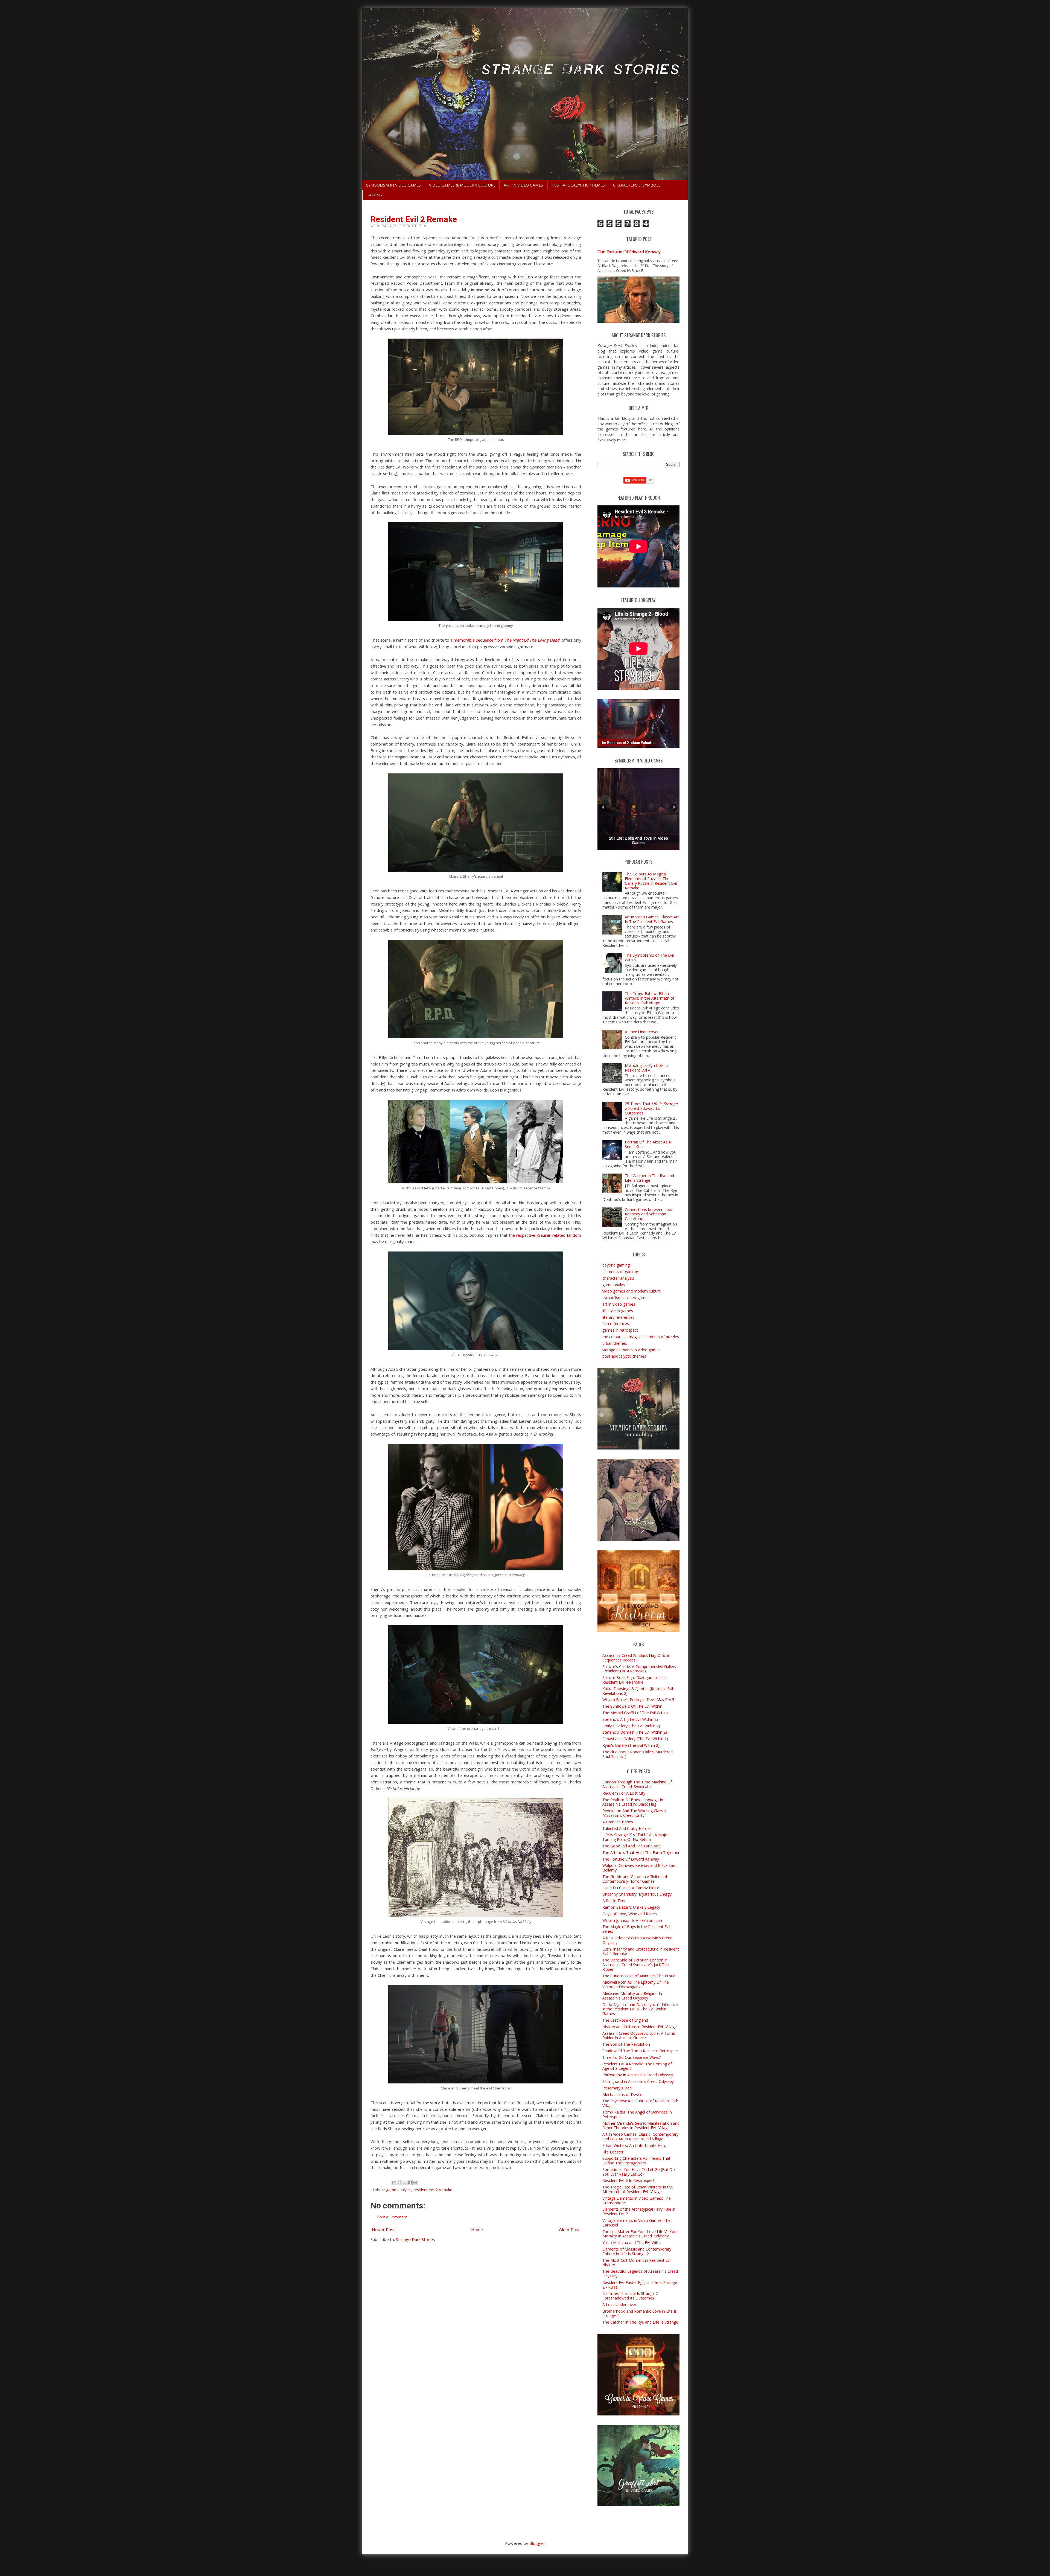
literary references (618, 1317)
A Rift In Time (614, 1901)
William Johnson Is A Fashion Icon (632, 1920)
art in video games (619, 1304)
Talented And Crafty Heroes (627, 1828)
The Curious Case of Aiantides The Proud (639, 1976)
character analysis (618, 1278)
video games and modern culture (632, 1291)
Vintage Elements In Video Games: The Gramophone (637, 2200)
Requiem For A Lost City (624, 1793)
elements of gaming (620, 1272)
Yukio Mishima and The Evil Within (632, 2242)
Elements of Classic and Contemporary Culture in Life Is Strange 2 (637, 2251)
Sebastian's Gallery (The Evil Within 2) (635, 1739)
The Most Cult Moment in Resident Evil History (637, 2263)
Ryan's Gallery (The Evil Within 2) (631, 1745)
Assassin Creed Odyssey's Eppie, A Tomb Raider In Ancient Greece (639, 2036)
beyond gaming (616, 1265)
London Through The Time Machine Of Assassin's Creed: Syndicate (637, 1784)
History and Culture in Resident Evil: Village (640, 2027)
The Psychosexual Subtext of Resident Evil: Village (640, 2103)
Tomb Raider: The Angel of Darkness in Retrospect (637, 2114)
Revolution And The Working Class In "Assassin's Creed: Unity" (635, 1813)
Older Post (569, 2229)
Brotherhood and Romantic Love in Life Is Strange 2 (640, 2313)
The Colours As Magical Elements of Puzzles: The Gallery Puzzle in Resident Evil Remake (651, 881)
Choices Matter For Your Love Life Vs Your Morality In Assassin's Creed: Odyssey (640, 2234)
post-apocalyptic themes (624, 1356)
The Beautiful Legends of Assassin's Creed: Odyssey (641, 2274)
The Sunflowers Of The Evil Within (632, 1706)
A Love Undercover (642, 1032)
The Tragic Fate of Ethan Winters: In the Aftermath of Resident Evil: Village (650, 998)
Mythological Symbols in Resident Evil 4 (646, 1068)
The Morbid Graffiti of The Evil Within (635, 1713)
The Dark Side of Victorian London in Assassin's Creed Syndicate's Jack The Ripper (636, 1965)
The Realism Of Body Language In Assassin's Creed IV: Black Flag (633, 1802)
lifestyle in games (618, 1311)
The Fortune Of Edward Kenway (629, 252)
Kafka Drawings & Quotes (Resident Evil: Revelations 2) (638, 1691)
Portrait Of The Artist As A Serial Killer (648, 1144)
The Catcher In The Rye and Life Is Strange (649, 1178)
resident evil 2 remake (433, 2190)
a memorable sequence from (477, 640)
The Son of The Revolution (626, 2044)
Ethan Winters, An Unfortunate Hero (634, 2145)
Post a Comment (392, 2217)
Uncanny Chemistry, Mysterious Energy (637, 1894)
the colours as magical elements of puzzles (641, 1337)
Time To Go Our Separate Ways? (632, 2057)
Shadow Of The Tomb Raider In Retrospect (641, 2051)
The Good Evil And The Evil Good (632, 1846)
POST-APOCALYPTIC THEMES (578, 185)
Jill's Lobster (613, 2152)
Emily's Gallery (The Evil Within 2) (631, 1726)
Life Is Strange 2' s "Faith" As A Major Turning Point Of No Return (636, 1837)
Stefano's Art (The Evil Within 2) (630, 1719)
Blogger (537, 2543)
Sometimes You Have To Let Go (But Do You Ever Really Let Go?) (639, 2172)
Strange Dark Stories (415, 2239)
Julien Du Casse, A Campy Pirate (631, 1888)
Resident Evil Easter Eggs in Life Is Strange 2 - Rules (640, 2285)
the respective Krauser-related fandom (545, 1235)
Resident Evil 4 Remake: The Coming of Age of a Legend (637, 2066)
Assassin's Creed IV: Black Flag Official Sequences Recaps (636, 1658)
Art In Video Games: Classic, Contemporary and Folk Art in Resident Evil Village (640, 2137)
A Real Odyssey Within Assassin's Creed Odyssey (637, 1940)
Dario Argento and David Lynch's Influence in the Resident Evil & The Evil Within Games (640, 2009)
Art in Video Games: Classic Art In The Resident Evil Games (652, 919)
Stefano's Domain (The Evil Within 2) (635, 1732)
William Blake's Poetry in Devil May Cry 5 (638, 1700)
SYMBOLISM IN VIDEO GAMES (393, 185)
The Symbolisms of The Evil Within (649, 957)
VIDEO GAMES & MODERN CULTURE (462, 185)
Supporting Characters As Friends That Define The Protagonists (636, 2161)
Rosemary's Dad (617, 2088)
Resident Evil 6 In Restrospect (628, 2180)
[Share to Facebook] (410, 2182)
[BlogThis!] (399, 2182)
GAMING (374, 195)
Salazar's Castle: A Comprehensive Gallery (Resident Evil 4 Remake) (639, 1669)
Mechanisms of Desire (622, 2095)
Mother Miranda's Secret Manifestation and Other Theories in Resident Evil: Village (641, 2126)
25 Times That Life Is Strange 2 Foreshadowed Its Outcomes (630, 2296)
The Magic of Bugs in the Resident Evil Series (636, 1929)
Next (674, 807)
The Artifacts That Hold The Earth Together (641, 1852)
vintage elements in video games (632, 1350)
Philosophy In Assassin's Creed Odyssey (638, 2075)
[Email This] (394, 2182)
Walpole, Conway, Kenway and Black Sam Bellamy (639, 1868)
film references (616, 1324)
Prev (603, 807)
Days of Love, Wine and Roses (630, 1914)
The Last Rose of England (625, 2020)
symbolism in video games (626, 1298)
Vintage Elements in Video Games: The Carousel (636, 2223)
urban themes (615, 1343)
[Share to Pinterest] (415, 2182)
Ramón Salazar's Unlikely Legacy (631, 1907)
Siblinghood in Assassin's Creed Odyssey (638, 2081)
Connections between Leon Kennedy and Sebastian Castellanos (649, 1214)
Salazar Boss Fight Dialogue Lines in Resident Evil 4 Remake (635, 1680)
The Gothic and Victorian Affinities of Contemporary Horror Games (635, 1879)
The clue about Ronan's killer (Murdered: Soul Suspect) (638, 1754)
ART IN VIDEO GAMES (523, 185)
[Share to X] (405, 2182)
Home (477, 2229)
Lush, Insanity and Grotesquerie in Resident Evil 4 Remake (641, 1951)
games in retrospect (620, 1330)
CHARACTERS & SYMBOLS (637, 185)
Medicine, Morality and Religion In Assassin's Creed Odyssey (632, 1996)
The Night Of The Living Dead (532, 640)
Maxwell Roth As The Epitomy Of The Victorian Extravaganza (636, 1984)
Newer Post (383, 2229)
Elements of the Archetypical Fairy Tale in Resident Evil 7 (639, 2211)
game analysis (399, 2190)
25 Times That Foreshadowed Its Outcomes (651, 1108)
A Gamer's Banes (618, 1822)
